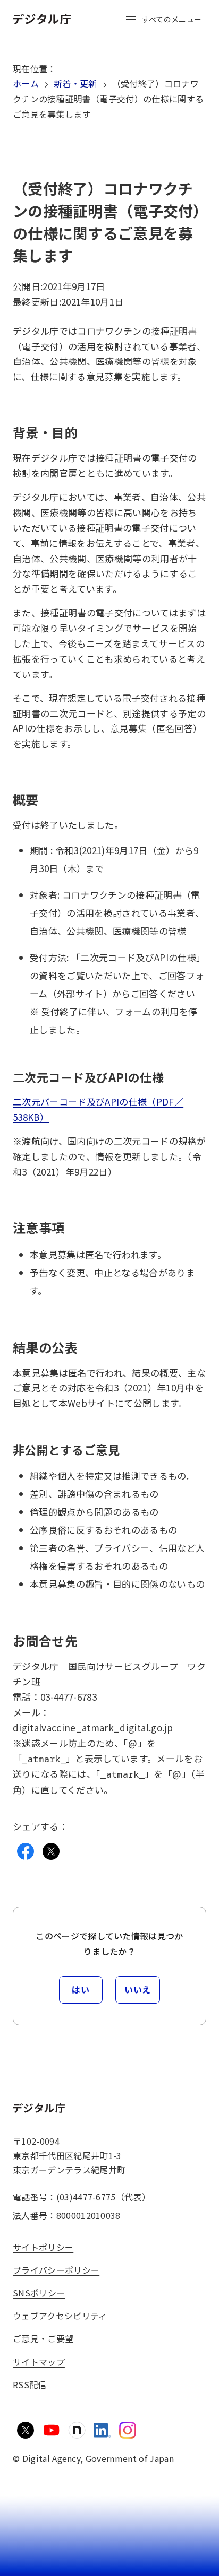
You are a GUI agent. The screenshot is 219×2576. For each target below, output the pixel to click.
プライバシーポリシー (56, 2270)
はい (81, 1989)
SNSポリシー (39, 2293)
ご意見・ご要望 (43, 2338)
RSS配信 (30, 2384)
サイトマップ (39, 2362)
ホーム (26, 83)
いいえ (138, 1989)
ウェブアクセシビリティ (60, 2316)
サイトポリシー (43, 2247)
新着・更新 (75, 83)
